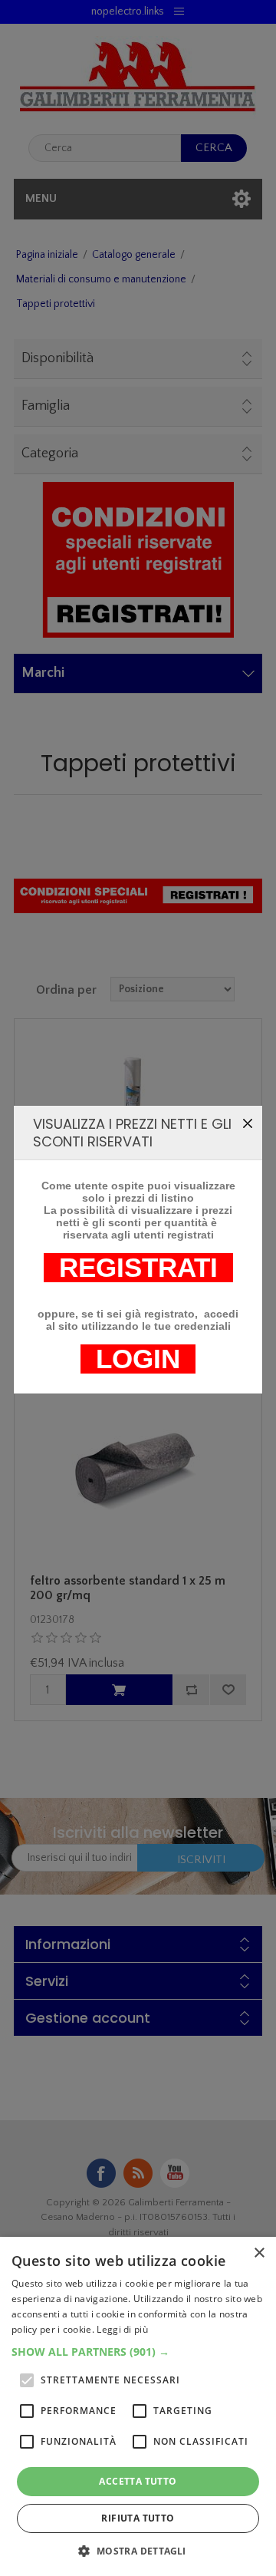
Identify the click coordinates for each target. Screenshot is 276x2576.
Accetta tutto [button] (138, 2481)
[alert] (138, 2406)
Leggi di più (122, 2329)
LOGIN (138, 1359)
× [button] (259, 2253)
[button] (138, 2352)
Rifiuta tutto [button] (138, 2518)
